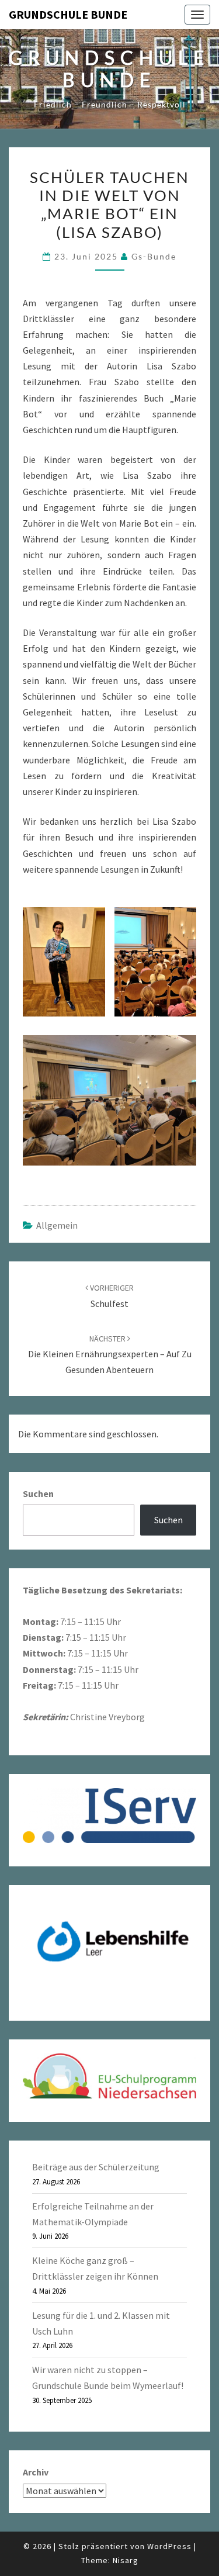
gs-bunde (154, 256)
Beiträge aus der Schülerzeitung (96, 2167)
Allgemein (57, 1225)
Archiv (36, 2472)
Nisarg (126, 2560)
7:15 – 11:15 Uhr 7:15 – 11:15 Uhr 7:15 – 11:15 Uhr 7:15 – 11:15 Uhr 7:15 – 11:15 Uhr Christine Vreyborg (102, 1654)
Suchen (38, 1493)
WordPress (169, 2546)
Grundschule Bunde (68, 14)
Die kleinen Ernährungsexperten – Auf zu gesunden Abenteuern (110, 1354)
